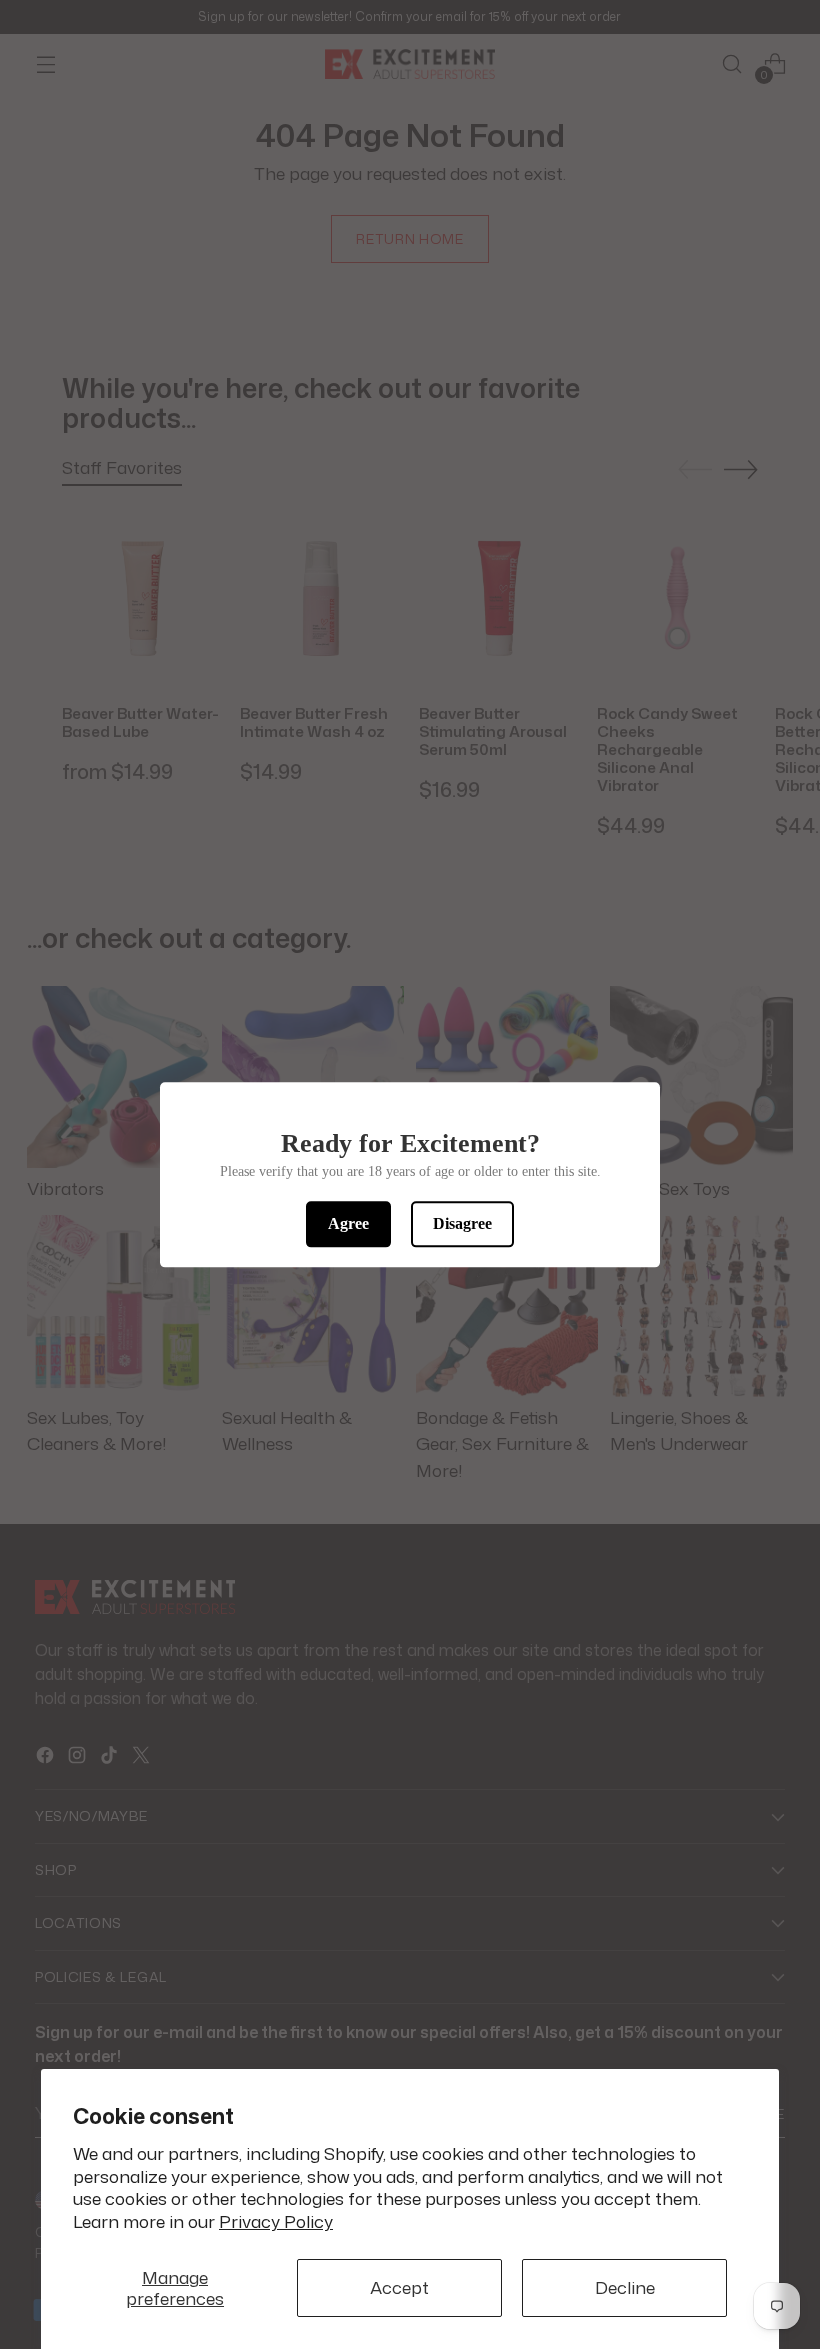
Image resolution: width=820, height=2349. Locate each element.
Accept (399, 2287)
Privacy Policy (276, 2221)
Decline (625, 2287)
